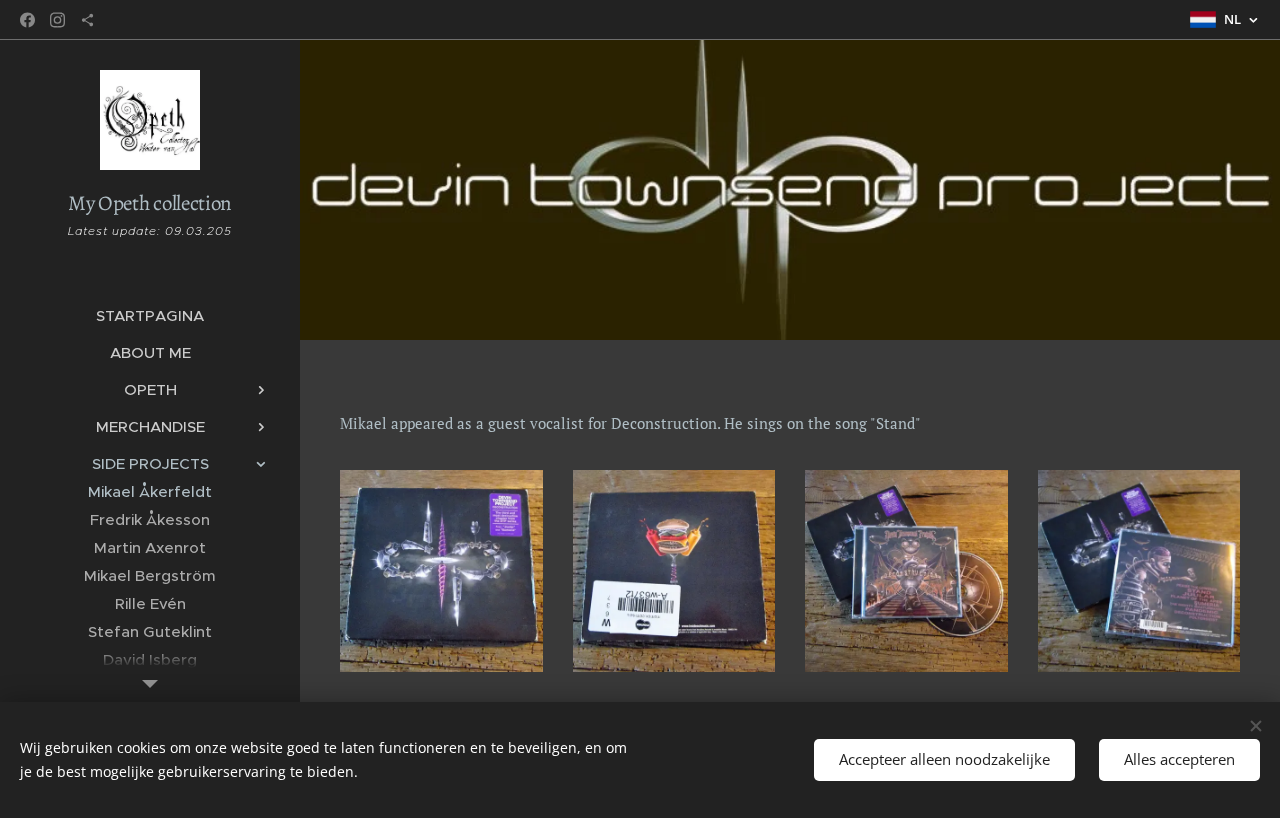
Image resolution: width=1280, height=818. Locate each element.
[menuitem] (150, 315)
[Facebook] (27, 20)
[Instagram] (57, 20)
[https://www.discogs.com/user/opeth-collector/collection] (87, 20)
